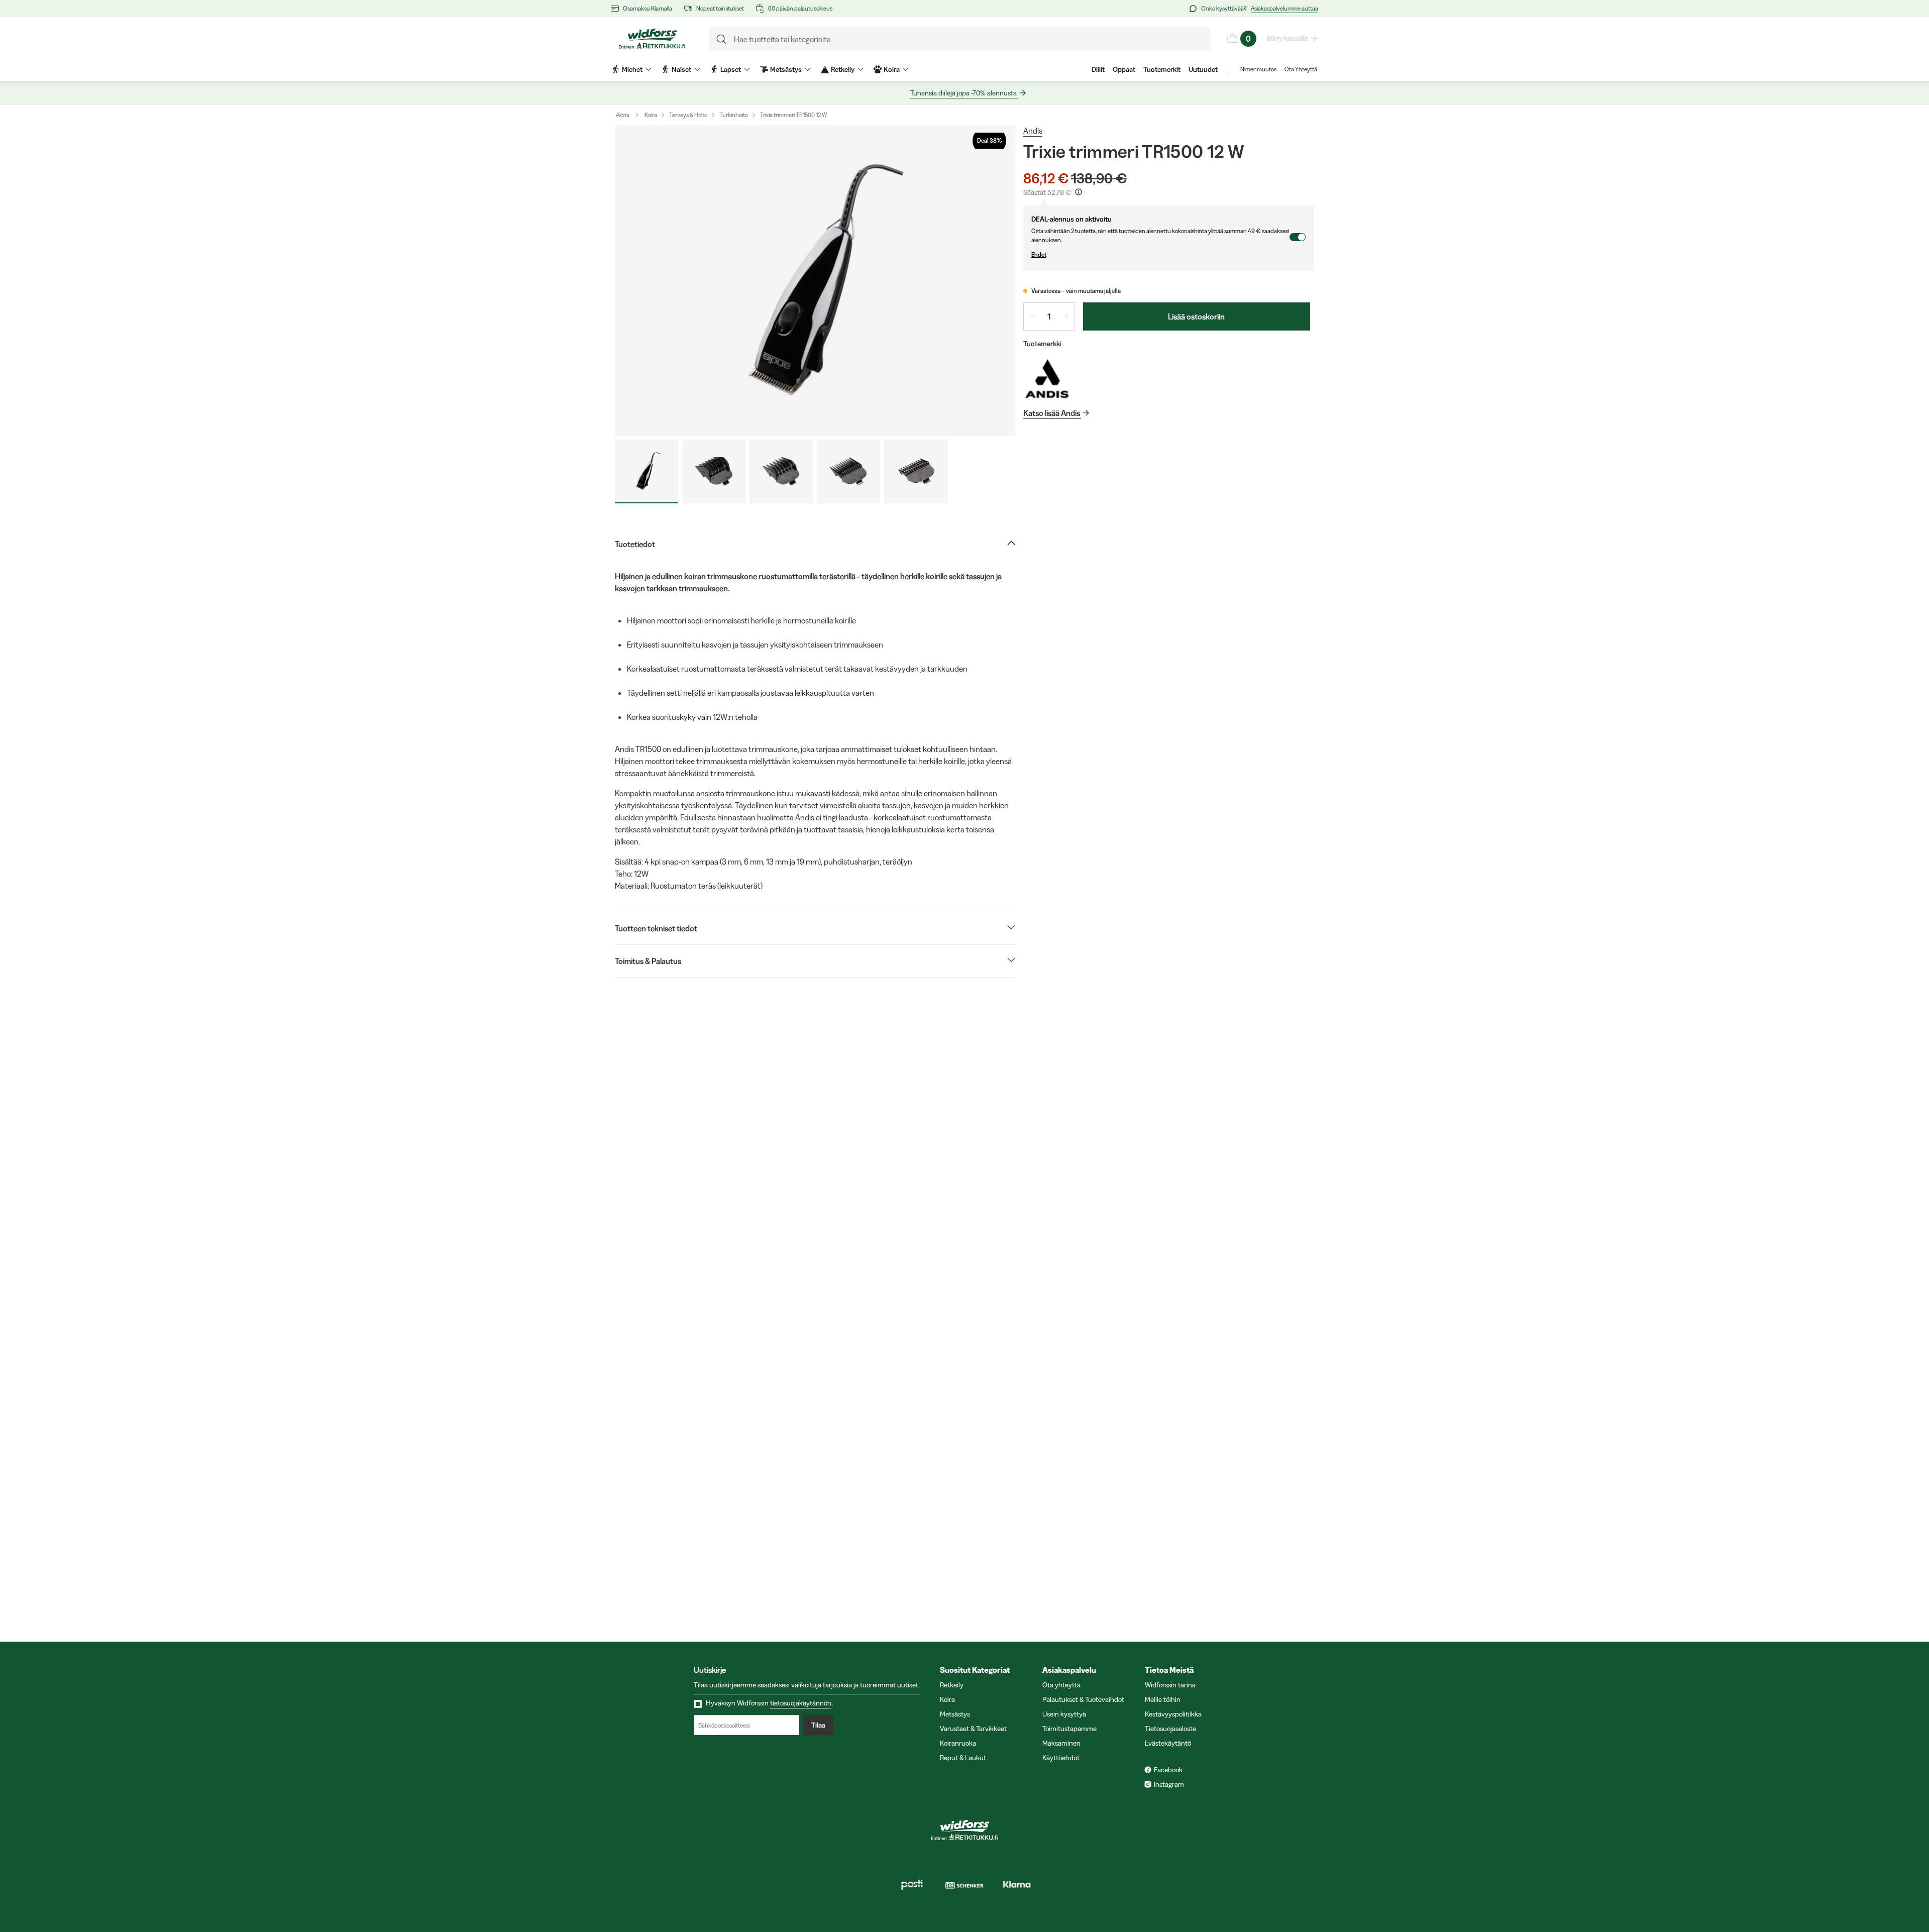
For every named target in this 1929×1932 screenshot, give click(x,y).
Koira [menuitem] (892, 69)
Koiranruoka (958, 1743)
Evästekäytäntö (1168, 1743)
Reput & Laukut (963, 1758)
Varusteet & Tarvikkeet (973, 1729)
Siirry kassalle (1287, 38)
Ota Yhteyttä (1301, 69)
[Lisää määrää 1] (1066, 316)
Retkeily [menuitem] (843, 69)
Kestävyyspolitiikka (1173, 1714)
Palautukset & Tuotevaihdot (1083, 1699)
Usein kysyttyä (1064, 1714)
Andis (1033, 131)
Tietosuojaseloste (1170, 1729)
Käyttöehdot (1061, 1758)
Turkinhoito (734, 115)
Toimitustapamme (1069, 1729)
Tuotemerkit (1162, 69)
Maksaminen (1061, 1743)
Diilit (1098, 69)
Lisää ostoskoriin (1196, 316)
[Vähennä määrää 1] (1032, 316)
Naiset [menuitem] (681, 69)
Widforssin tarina (1170, 1685)
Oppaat (1124, 69)
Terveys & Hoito (688, 115)
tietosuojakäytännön (801, 1703)
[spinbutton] (1049, 316)
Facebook (1168, 1770)
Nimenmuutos (1258, 69)
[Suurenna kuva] (815, 280)
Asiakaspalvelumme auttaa (1284, 8)
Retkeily (952, 1685)
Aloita (623, 115)
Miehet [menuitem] (632, 69)
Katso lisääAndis (1052, 413)
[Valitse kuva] (647, 472)
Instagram (1169, 1784)
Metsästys (955, 1714)
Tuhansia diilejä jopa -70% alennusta (963, 93)
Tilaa (818, 1725)
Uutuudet (1203, 69)
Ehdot (1039, 254)
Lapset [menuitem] (731, 69)
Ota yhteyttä (1061, 1685)
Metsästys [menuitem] (786, 69)
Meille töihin (1163, 1699)
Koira (651, 115)
